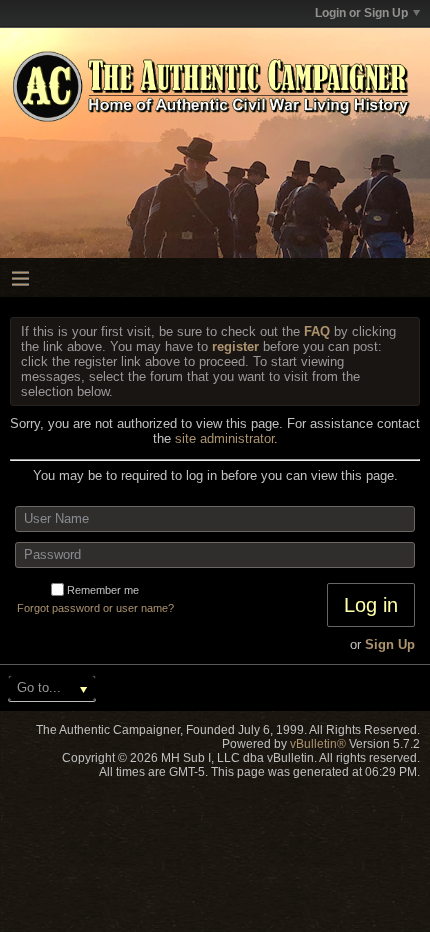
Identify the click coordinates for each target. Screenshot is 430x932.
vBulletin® (318, 744)
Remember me (103, 590)
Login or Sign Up (361, 13)
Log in (371, 605)
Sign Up (390, 644)
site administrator (224, 438)
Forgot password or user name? (95, 608)
